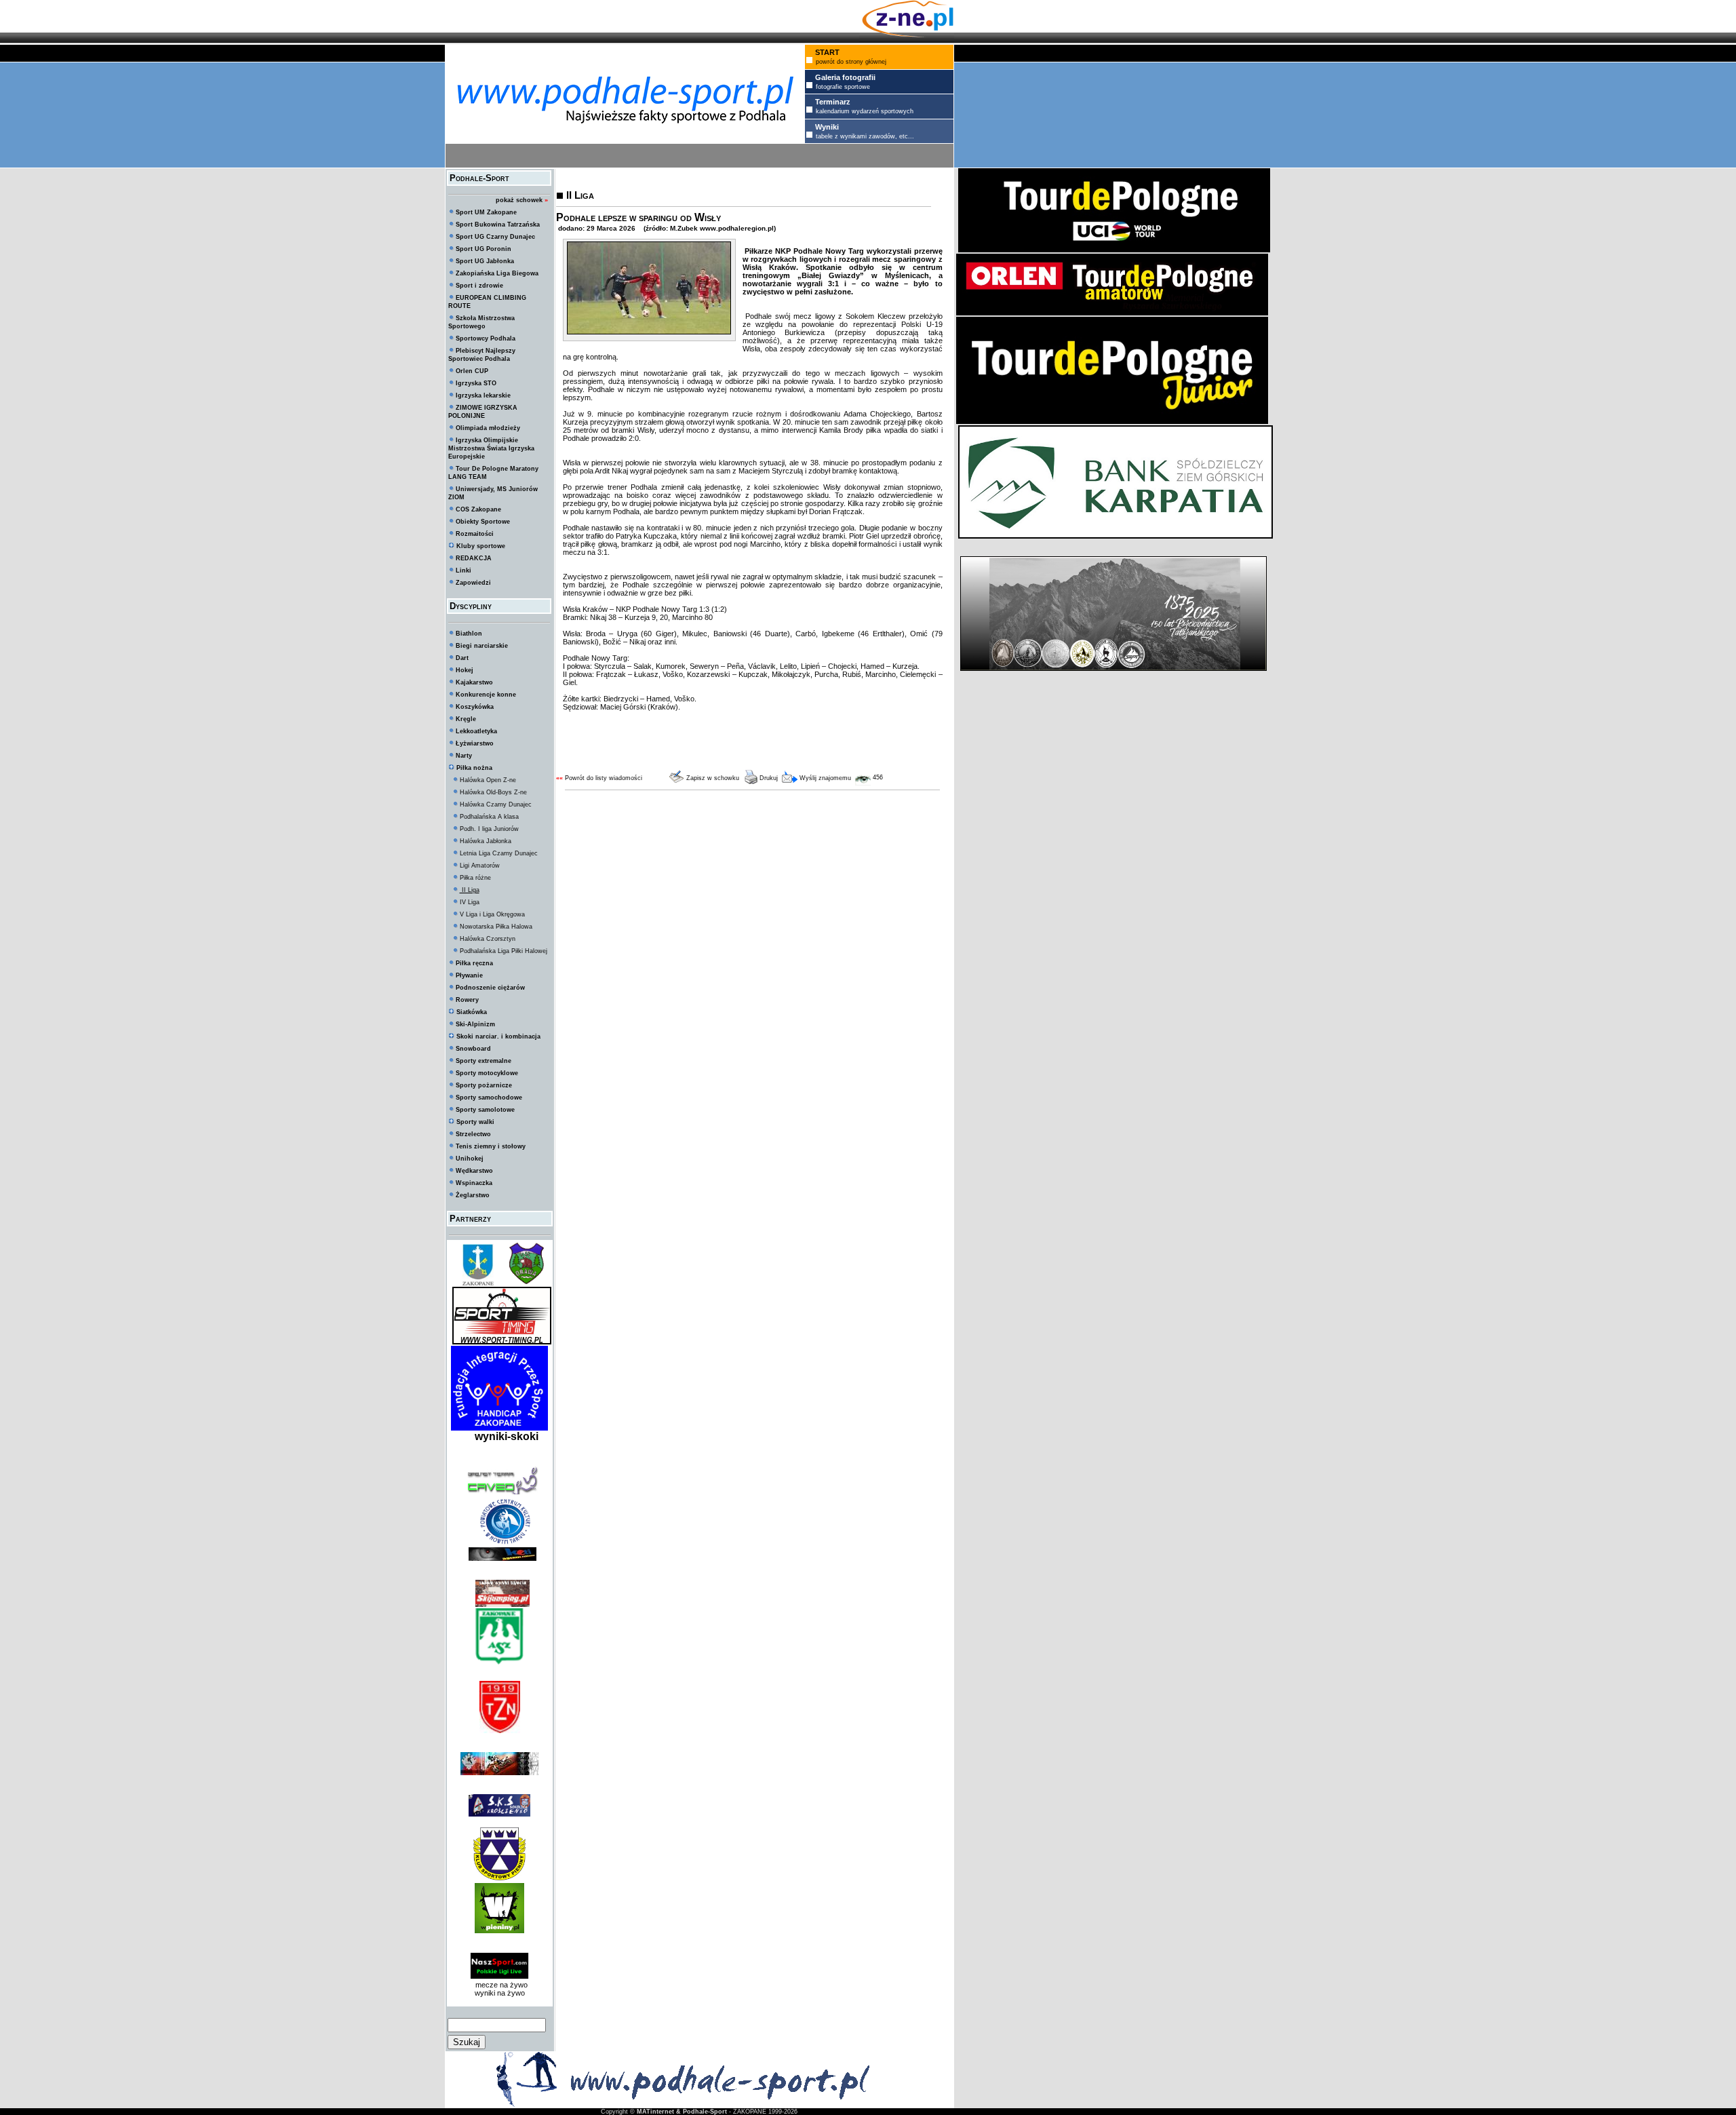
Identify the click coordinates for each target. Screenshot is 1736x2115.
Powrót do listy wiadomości (604, 778)
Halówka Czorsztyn (488, 939)
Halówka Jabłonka (486, 841)
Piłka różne (475, 878)
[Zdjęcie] (649, 332)
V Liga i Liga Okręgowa (492, 914)
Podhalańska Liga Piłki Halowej (504, 951)
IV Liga (470, 902)
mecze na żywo (499, 1985)
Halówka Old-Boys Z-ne (493, 792)
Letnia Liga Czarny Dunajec (499, 853)
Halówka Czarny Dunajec (496, 804)
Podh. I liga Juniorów (489, 829)
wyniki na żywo (500, 1993)
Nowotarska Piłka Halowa (496, 927)
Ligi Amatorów (480, 866)
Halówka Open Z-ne (488, 780)
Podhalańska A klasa (489, 817)
